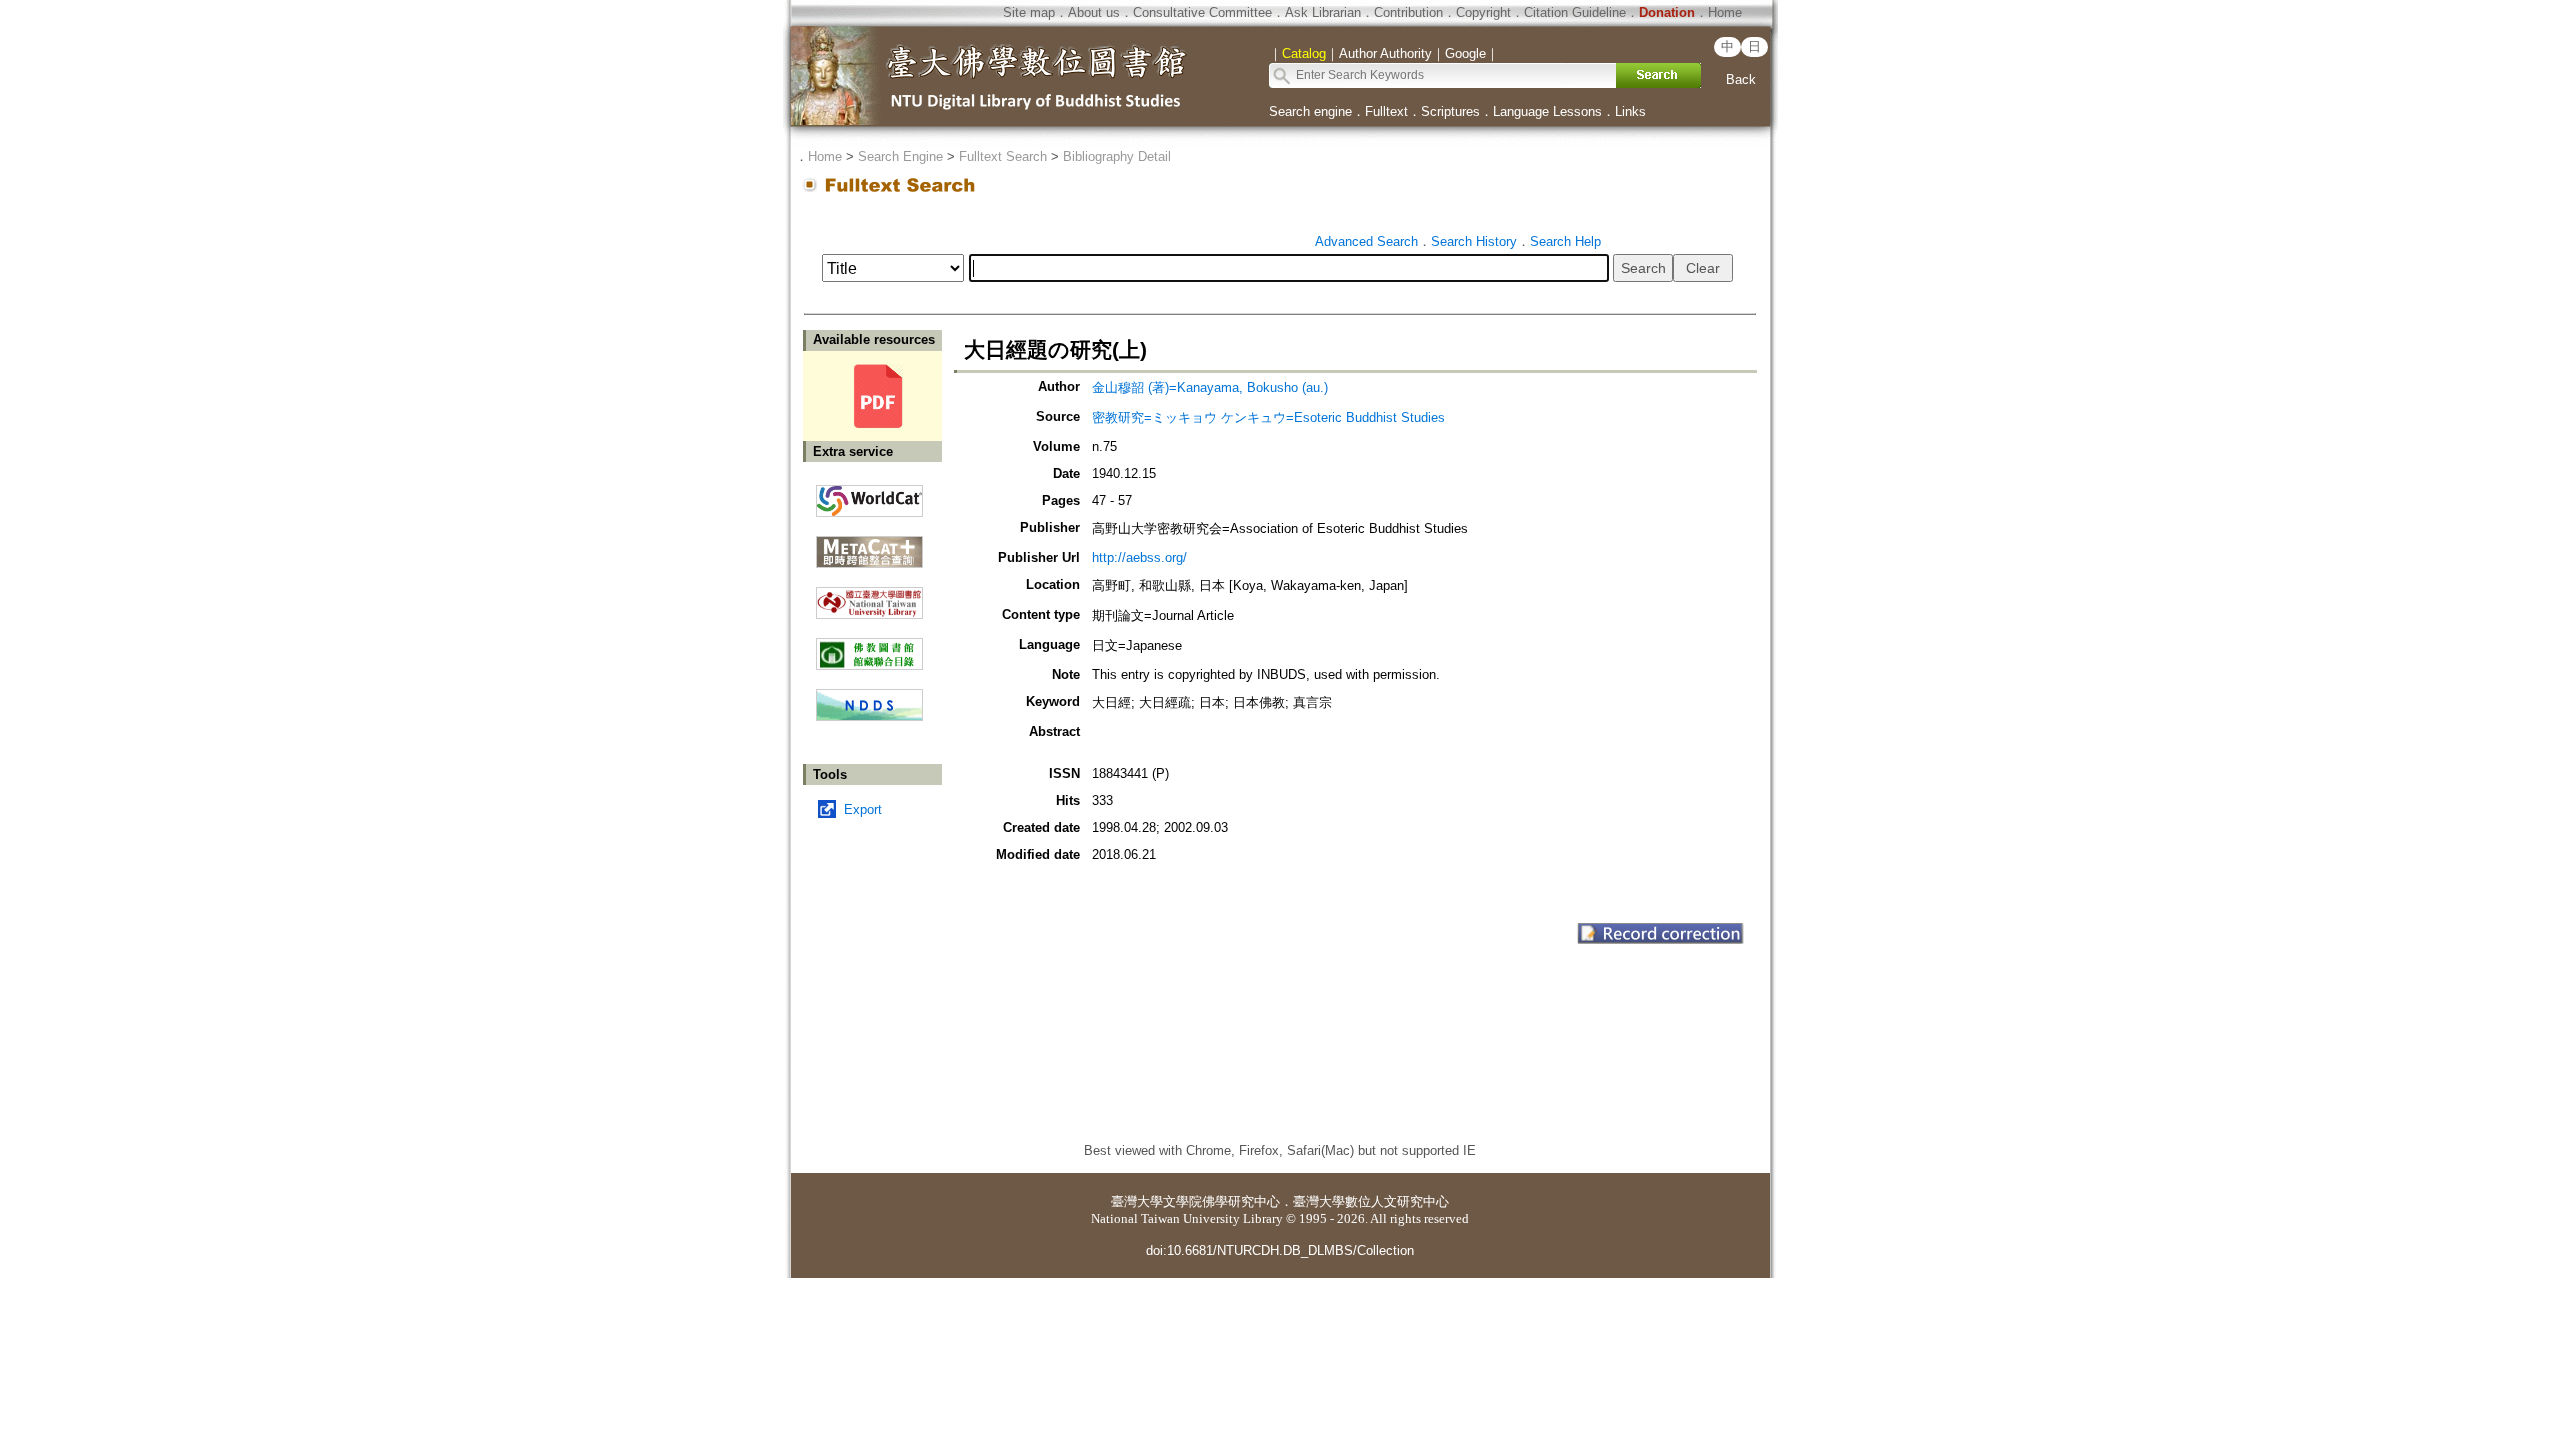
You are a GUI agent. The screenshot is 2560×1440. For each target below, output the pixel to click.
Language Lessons (1547, 111)
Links (1630, 111)
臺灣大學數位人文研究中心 (1371, 1201)
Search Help (1565, 241)
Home (1725, 12)
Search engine (1310, 111)
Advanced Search (1366, 241)
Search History (1474, 241)
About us (1094, 12)
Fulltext (1386, 111)
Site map (1029, 12)
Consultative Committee (1202, 12)
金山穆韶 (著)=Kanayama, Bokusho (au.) (1210, 387)
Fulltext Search (1003, 156)
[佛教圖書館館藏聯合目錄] (869, 646)
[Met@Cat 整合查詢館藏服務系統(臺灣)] (869, 544)
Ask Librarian (1323, 12)
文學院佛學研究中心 (1221, 1201)
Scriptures (1450, 111)
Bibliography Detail (1117, 156)
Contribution (1408, 12)
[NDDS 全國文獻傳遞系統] (869, 716)
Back (1741, 79)
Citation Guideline (1575, 12)
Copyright (1483, 12)
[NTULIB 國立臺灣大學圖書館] (869, 595)
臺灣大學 (1137, 1201)
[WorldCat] (869, 496)
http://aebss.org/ (1139, 557)
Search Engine (900, 156)
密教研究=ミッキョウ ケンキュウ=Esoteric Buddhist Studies (1268, 417)
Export (863, 809)
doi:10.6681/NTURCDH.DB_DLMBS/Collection (1280, 1250)
